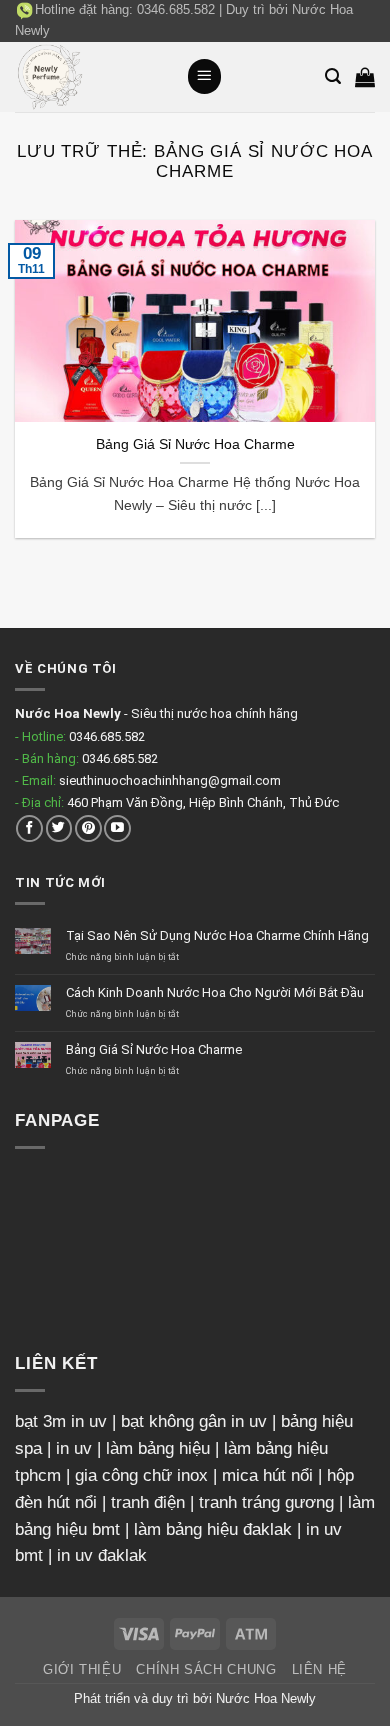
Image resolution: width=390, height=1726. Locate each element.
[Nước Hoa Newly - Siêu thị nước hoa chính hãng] (93, 77)
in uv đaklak (102, 1555)
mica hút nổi (267, 1475)
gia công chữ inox (141, 1475)
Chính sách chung (206, 1669)
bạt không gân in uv (194, 1421)
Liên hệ (320, 1669)
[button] (205, 76)
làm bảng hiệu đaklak (213, 1529)
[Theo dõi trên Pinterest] (88, 828)
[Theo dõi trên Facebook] (29, 828)
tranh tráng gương (266, 1502)
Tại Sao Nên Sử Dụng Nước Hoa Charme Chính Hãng (217, 935)
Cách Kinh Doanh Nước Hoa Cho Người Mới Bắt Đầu (215, 992)
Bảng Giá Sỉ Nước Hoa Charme (195, 444)
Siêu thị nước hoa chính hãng (214, 713)
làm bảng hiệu (158, 1448)
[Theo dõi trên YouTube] (117, 828)
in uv (74, 1448)
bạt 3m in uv (61, 1421)
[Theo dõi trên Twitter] (59, 828)
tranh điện (148, 1502)
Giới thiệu (82, 1669)
